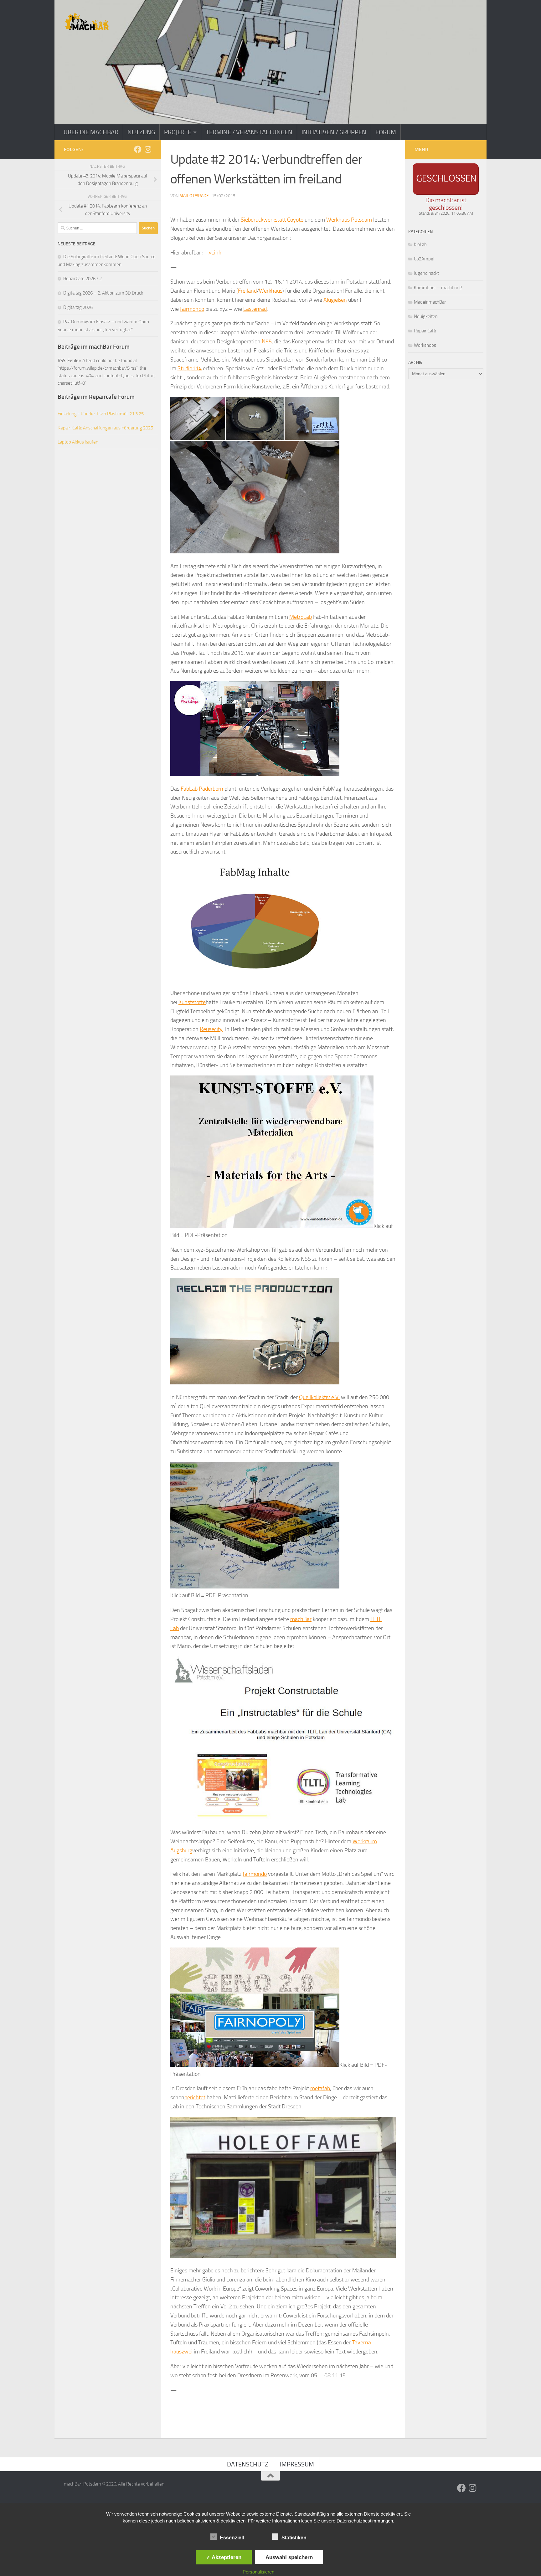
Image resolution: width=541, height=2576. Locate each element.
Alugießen (335, 300)
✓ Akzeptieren (224, 2557)
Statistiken (294, 2538)
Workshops (425, 345)
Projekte (178, 132)
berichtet (195, 2097)
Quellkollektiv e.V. (319, 1397)
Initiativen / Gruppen (334, 132)
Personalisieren (258, 2572)
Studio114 (190, 368)
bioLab (420, 244)
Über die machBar (91, 132)
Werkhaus (271, 291)
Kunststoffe (192, 1002)
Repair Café (425, 331)
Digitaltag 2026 (78, 307)
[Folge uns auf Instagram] (148, 149)
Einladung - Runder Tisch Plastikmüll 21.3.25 (101, 414)
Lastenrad (255, 309)
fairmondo (192, 309)
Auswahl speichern (289, 2557)
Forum (386, 132)
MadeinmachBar (430, 302)
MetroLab (301, 617)
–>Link (213, 253)
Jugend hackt (426, 273)
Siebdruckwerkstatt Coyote (272, 220)
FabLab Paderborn (202, 789)
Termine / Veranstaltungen (249, 132)
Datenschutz (248, 2464)
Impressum (297, 2464)
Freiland (247, 291)
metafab (320, 2088)
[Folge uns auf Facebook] (138, 149)
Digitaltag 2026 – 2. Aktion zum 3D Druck (103, 293)
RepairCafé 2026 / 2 (82, 279)
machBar (301, 1619)
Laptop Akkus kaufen (78, 442)
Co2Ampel (424, 259)
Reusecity (211, 1029)
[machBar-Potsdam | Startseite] (87, 22)
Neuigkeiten (426, 316)
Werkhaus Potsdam (349, 220)
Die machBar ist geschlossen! (446, 204)
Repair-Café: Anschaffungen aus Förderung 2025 (105, 428)
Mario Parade (194, 196)
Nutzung (141, 132)
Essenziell (232, 2538)
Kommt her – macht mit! (438, 288)
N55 (267, 341)
